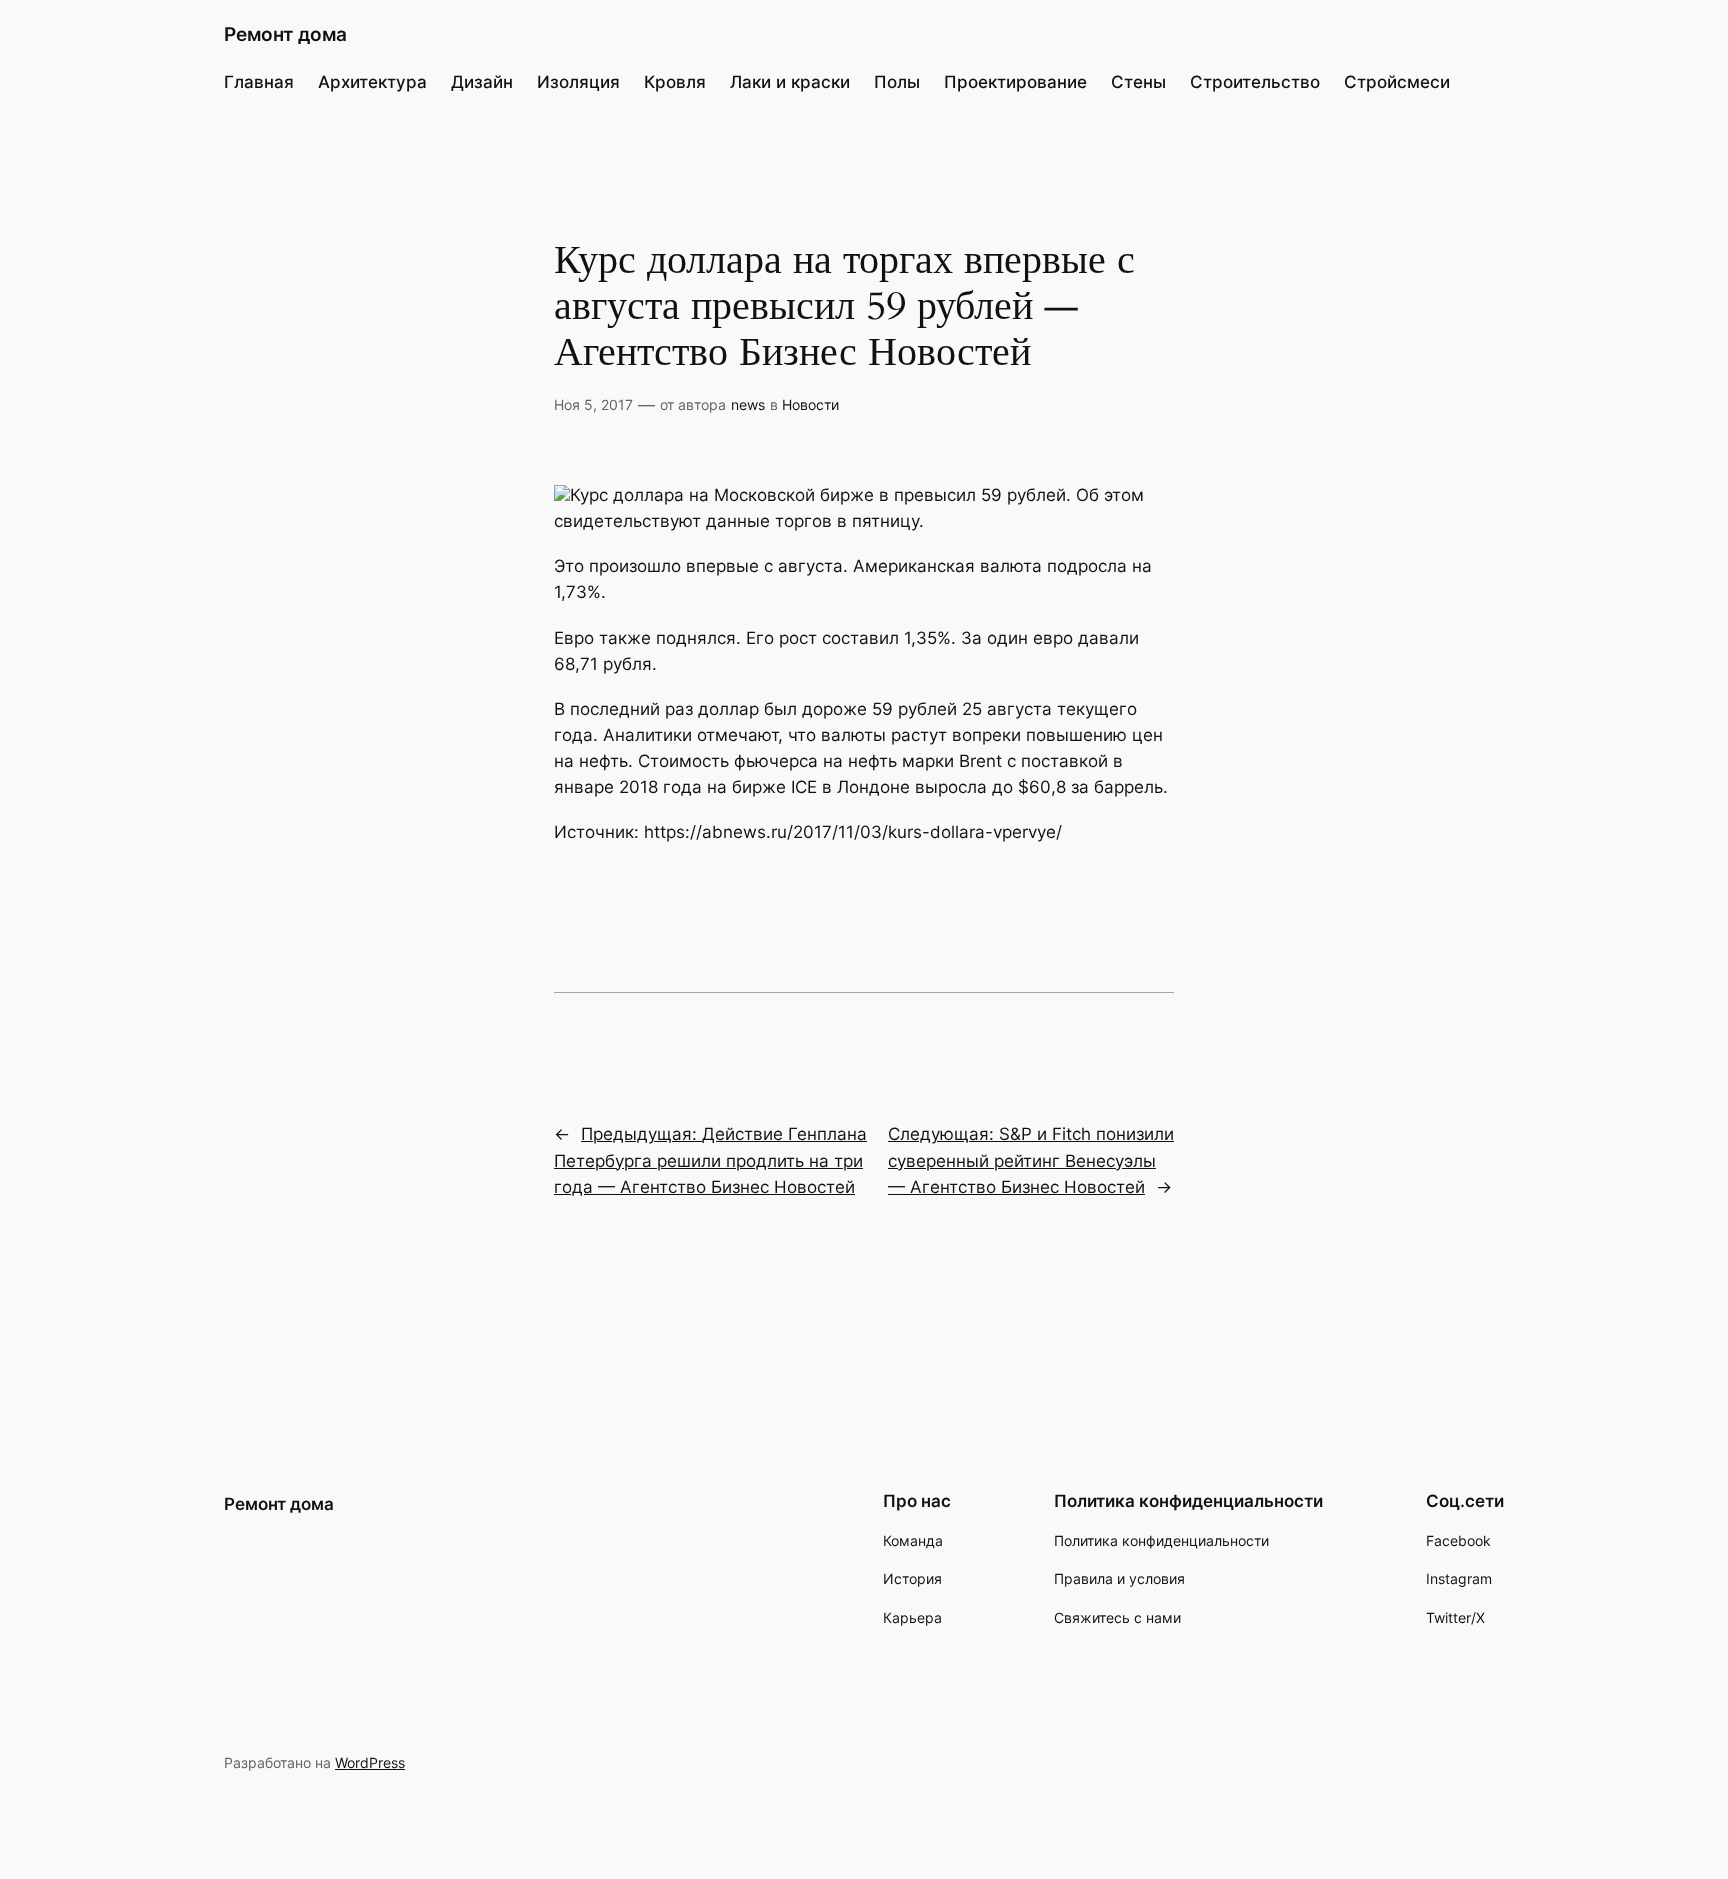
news (748, 404)
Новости (810, 404)
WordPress (370, 1762)
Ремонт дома (285, 34)
